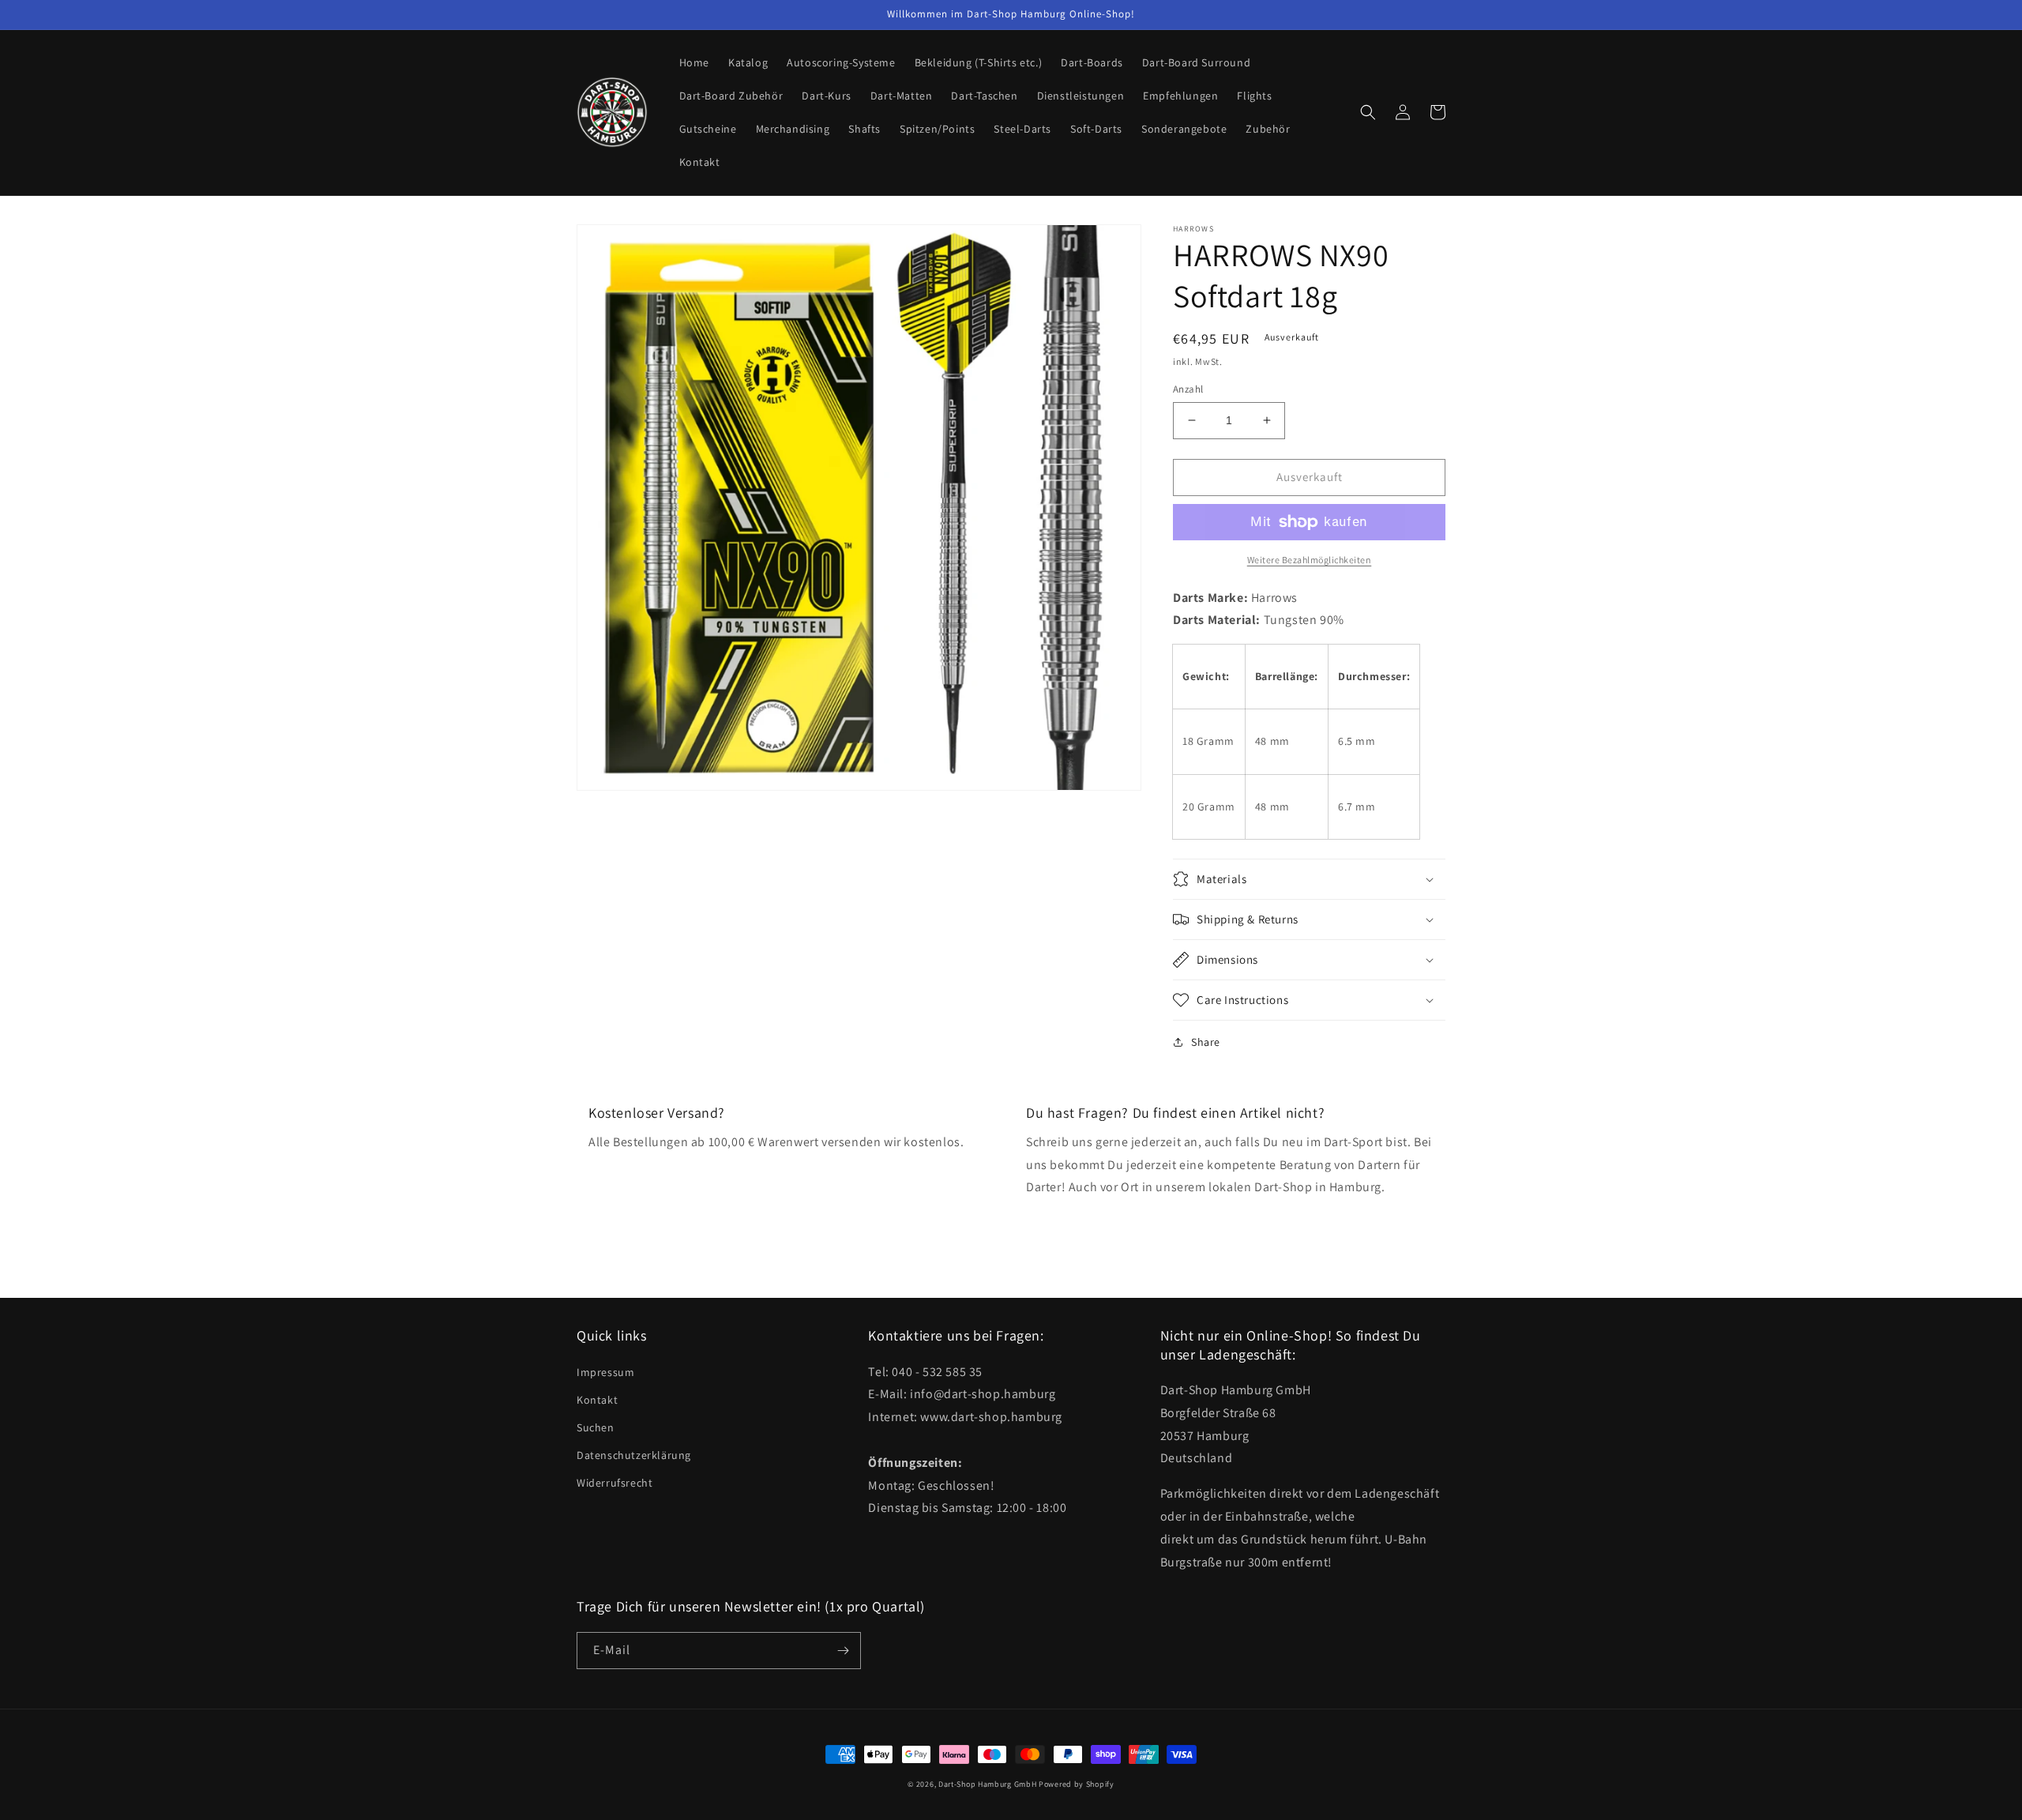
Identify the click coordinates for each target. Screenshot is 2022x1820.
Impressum (605, 1372)
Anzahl (1188, 389)
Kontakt (597, 1400)
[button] (1368, 112)
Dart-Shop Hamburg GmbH (987, 1784)
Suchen (596, 1427)
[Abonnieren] (843, 1651)
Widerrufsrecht (614, 1483)
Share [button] (1206, 1042)
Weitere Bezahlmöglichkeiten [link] (1310, 560)
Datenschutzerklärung (634, 1455)
